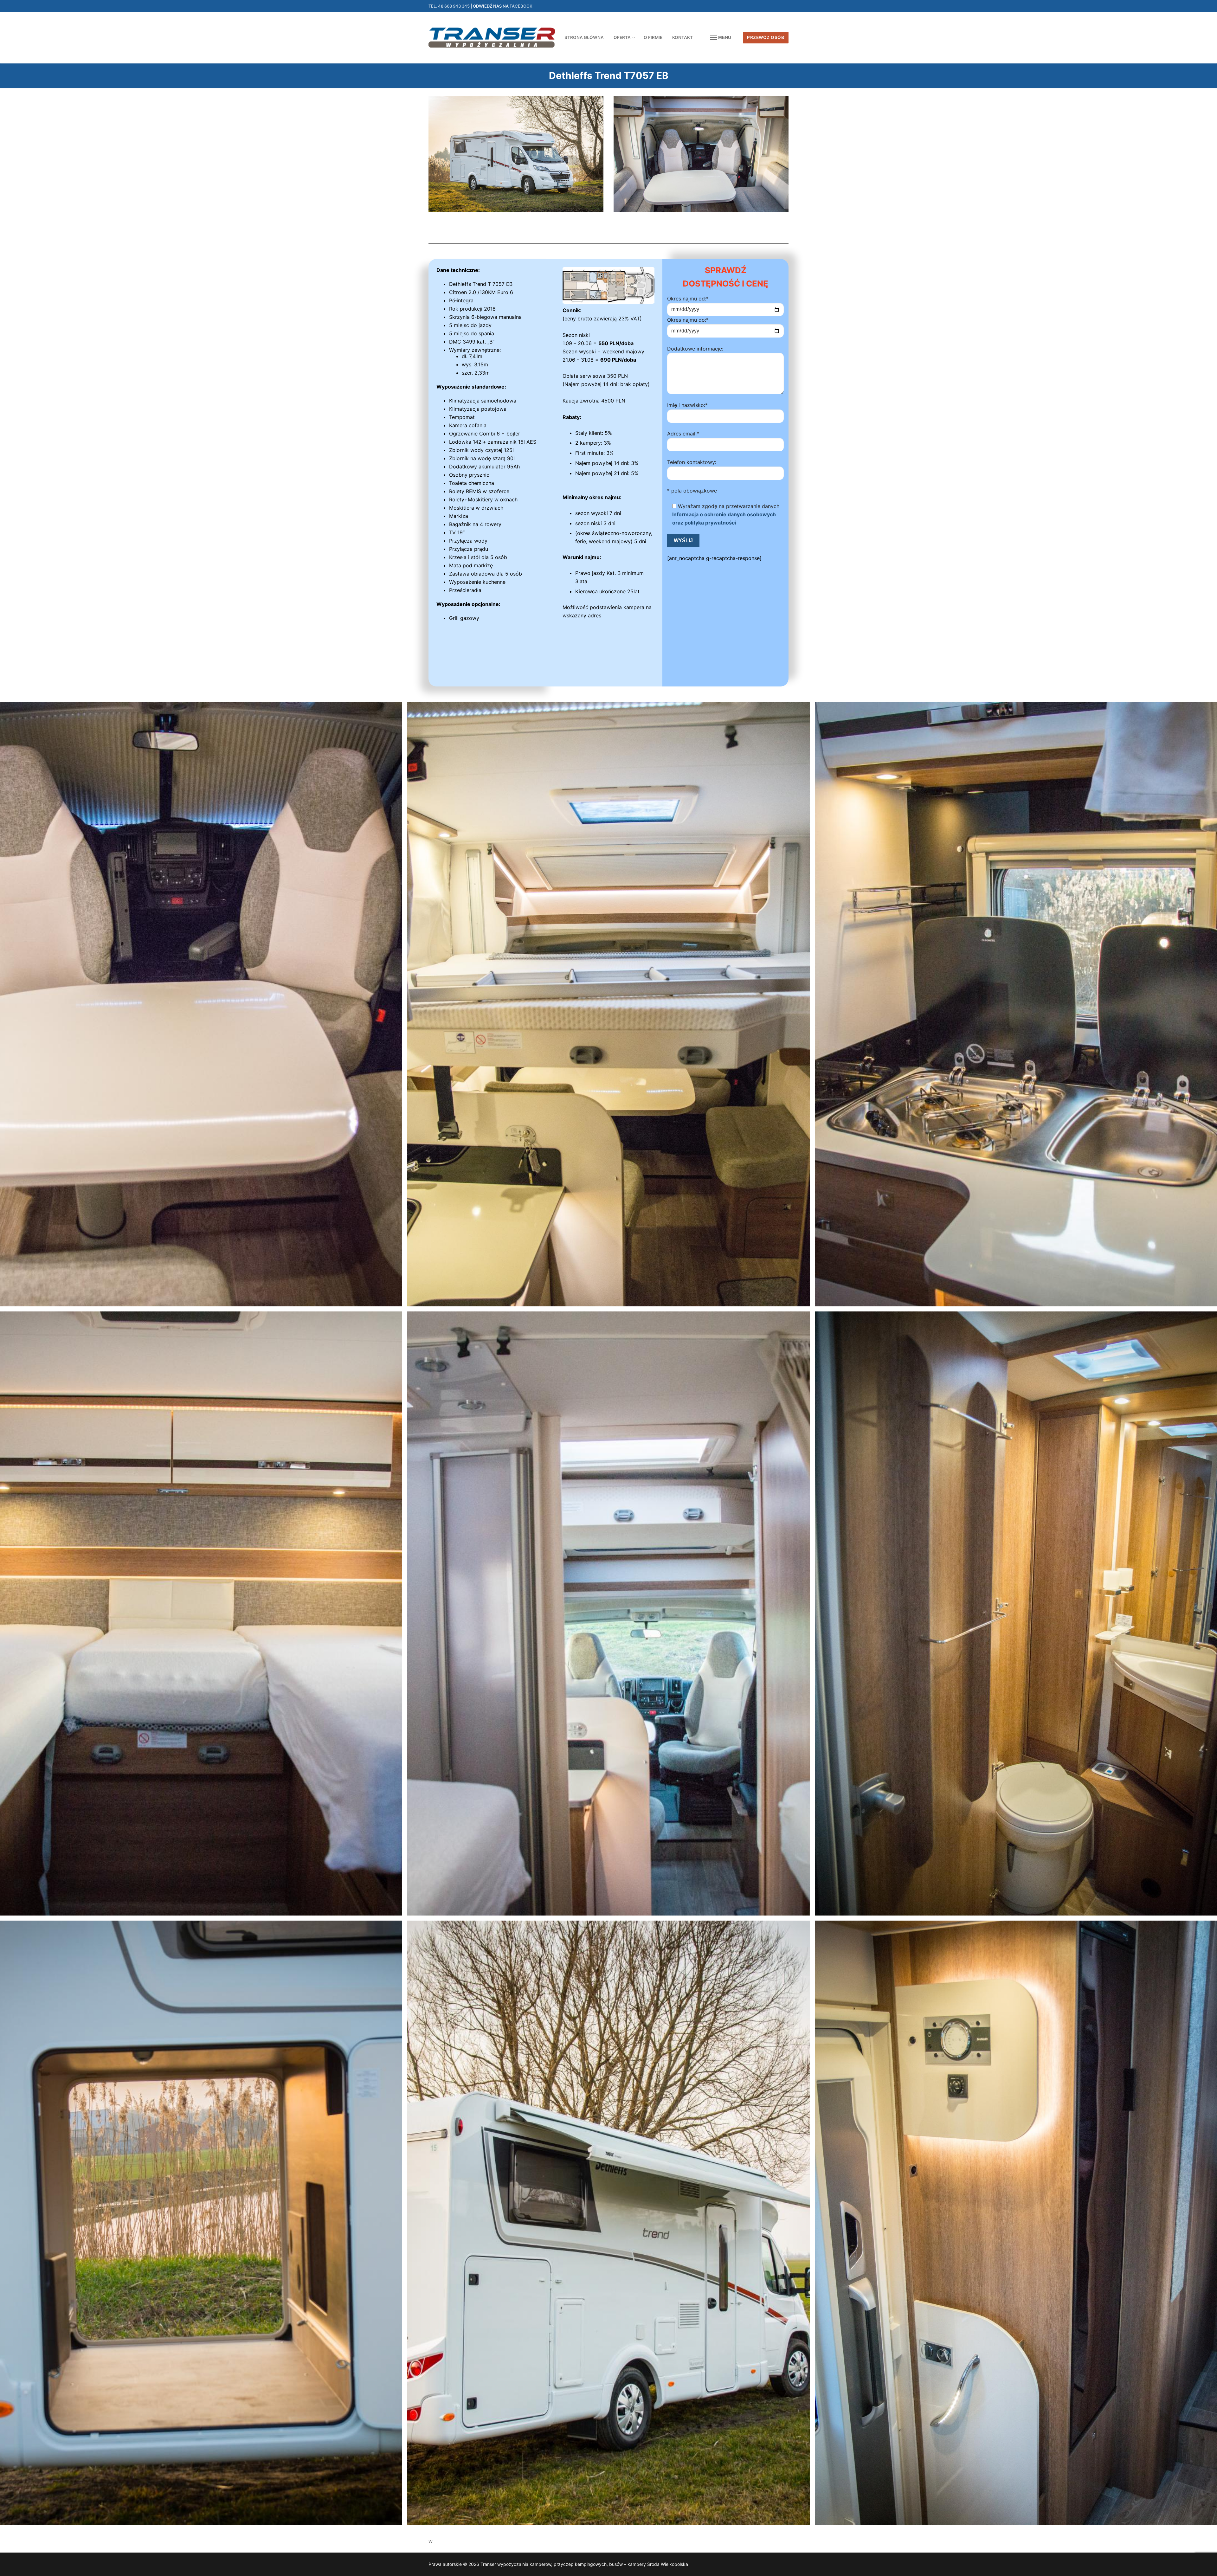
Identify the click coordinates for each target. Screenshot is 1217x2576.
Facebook (521, 6)
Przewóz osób (766, 37)
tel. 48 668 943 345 (449, 6)
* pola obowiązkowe (692, 491)
